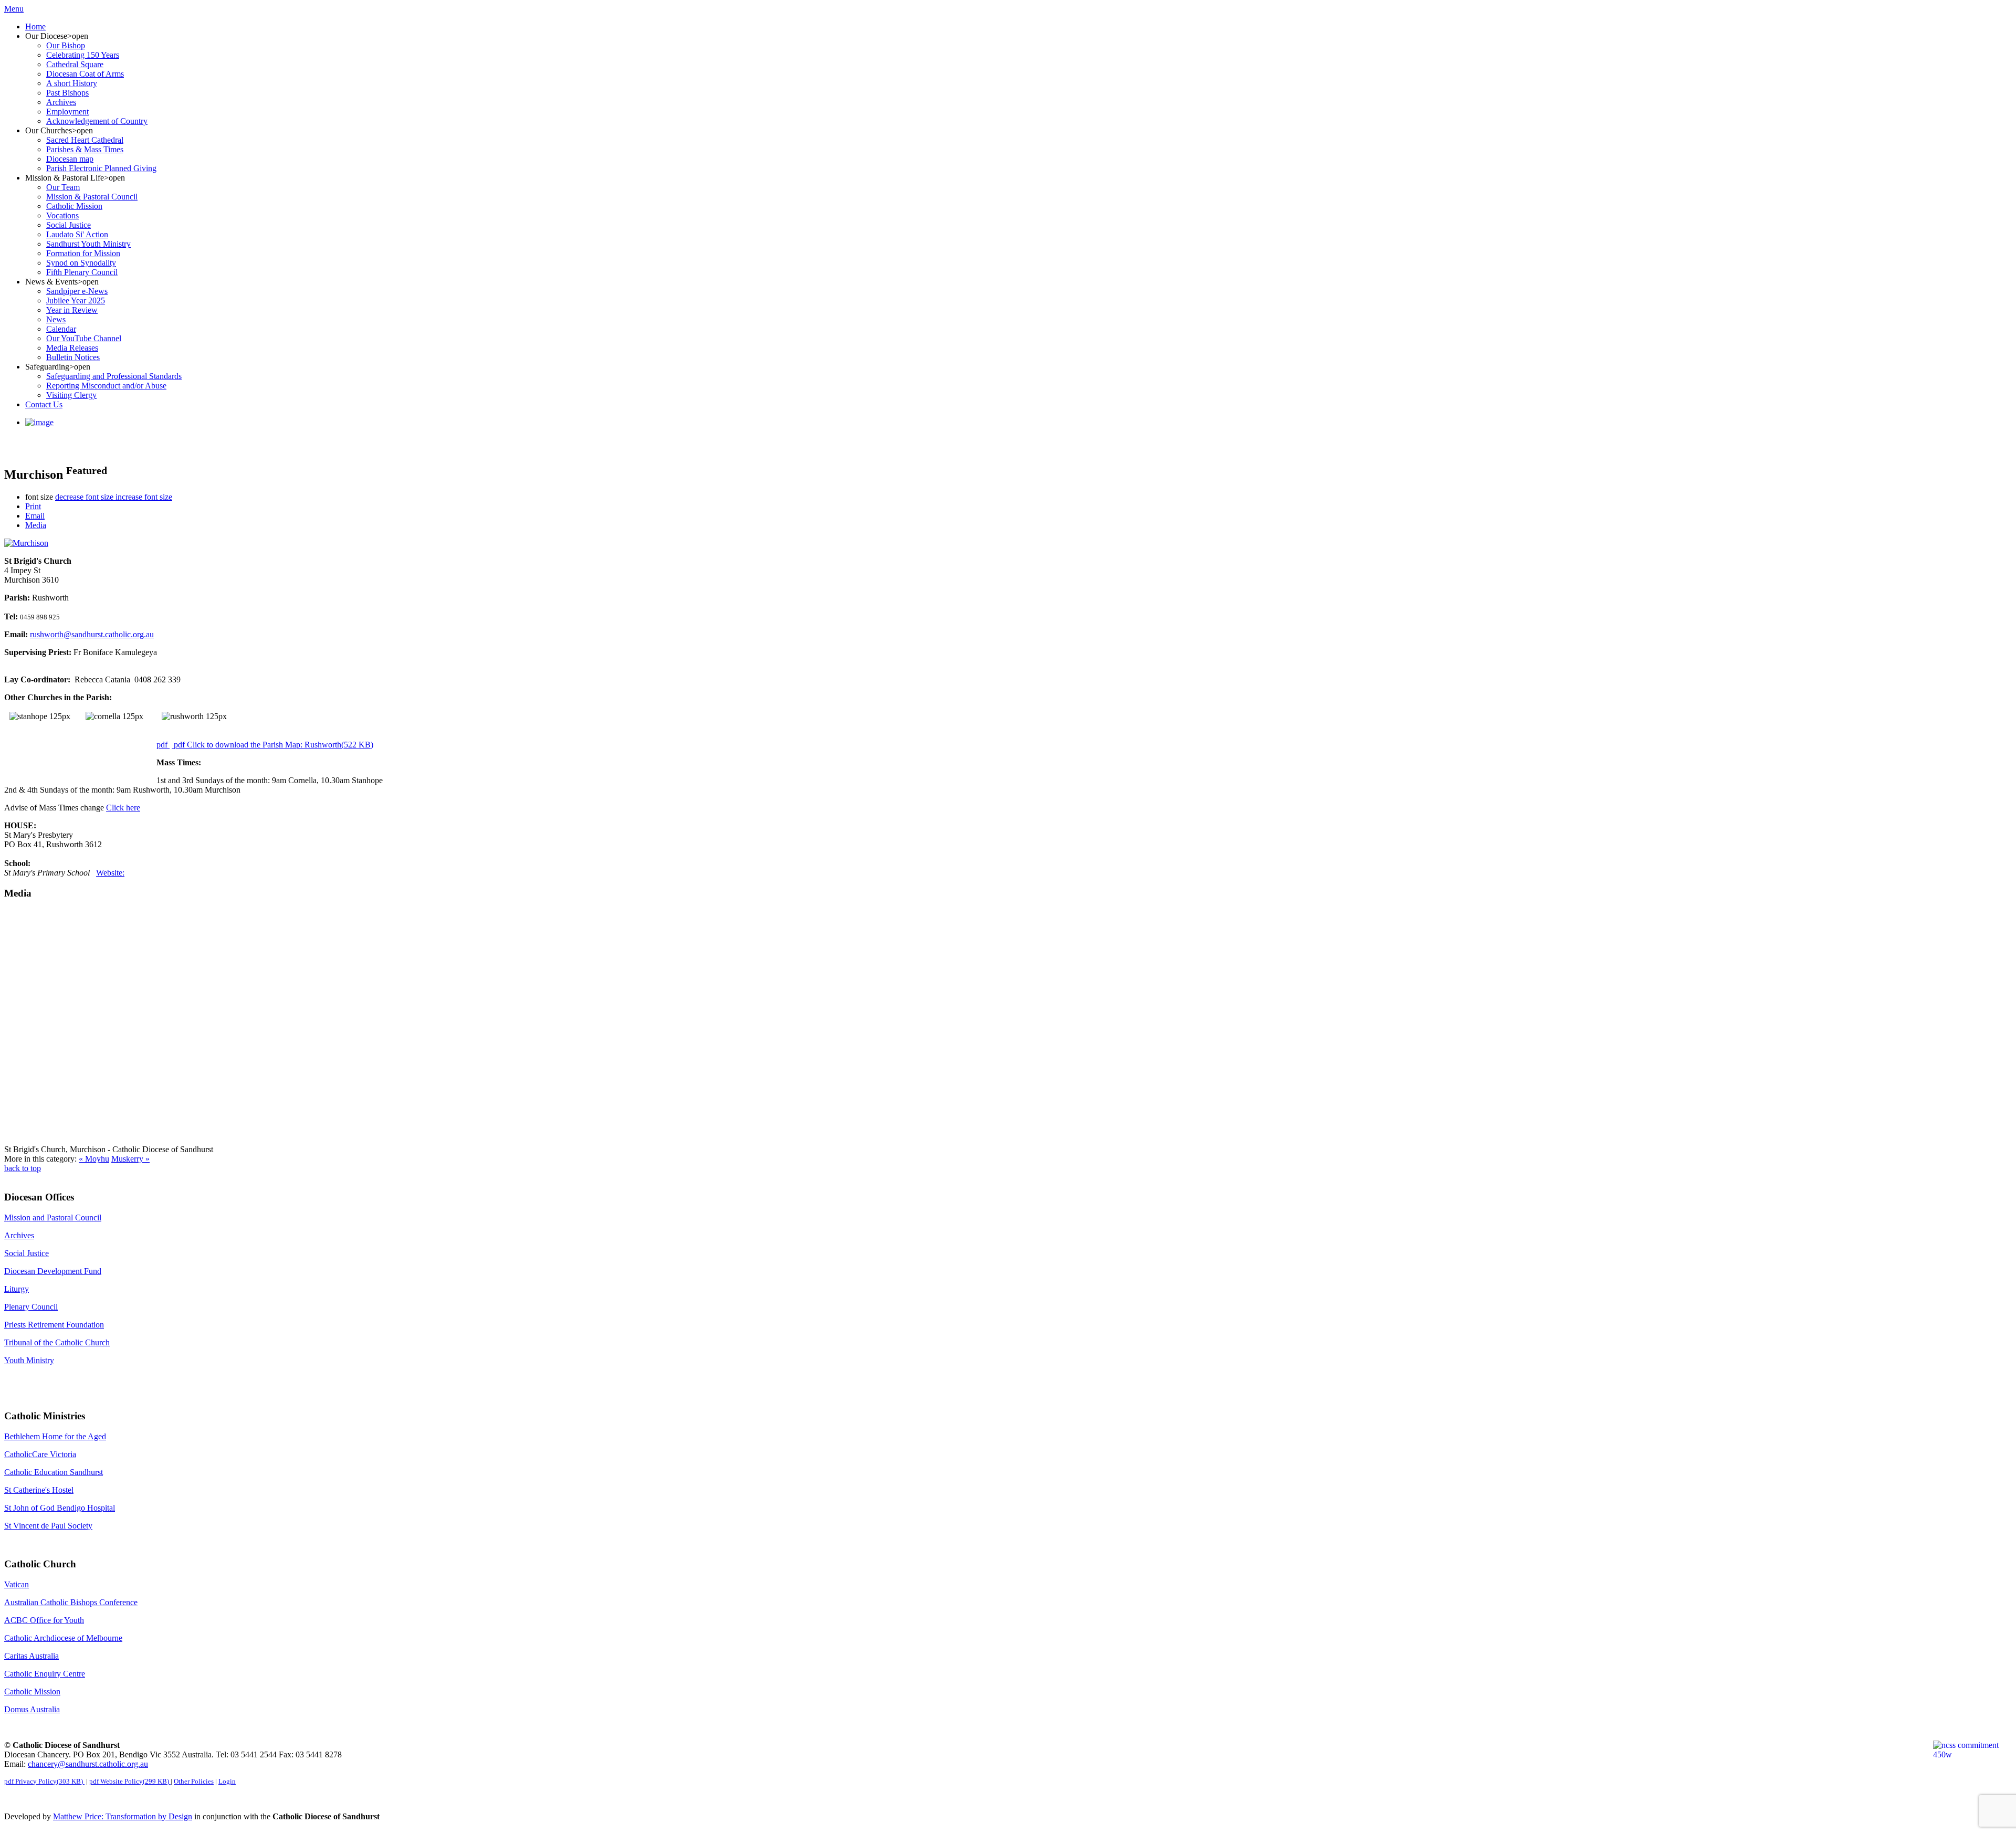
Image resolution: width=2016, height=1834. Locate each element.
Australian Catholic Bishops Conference (71, 1602)
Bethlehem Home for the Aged (55, 1436)
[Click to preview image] (26, 543)
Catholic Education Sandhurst (54, 1472)
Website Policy (129, 1781)
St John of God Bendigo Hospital (60, 1508)
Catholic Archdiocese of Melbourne (63, 1638)
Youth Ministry (29, 1360)
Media (36, 525)
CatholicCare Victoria (40, 1454)
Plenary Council (31, 1307)
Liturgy (17, 1289)
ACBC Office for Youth (44, 1620)
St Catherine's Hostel (39, 1490)
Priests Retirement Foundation (54, 1325)
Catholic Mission (32, 1691)
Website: (110, 873)
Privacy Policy (44, 1781)
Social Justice (27, 1253)
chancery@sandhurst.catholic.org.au (88, 1764)
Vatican (17, 1584)
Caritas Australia (31, 1656)
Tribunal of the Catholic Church (57, 1342)
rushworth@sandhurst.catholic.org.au (92, 634)
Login (227, 1781)
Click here (123, 808)
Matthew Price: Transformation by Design (123, 1816)
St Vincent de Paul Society (48, 1526)
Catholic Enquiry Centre (45, 1674)
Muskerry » (130, 1159)
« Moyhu (94, 1159)
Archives (19, 1235)
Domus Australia (32, 1709)
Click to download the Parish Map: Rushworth (274, 745)
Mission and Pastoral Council (53, 1218)
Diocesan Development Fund (53, 1271)
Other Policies (194, 1781)
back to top (23, 1168)
